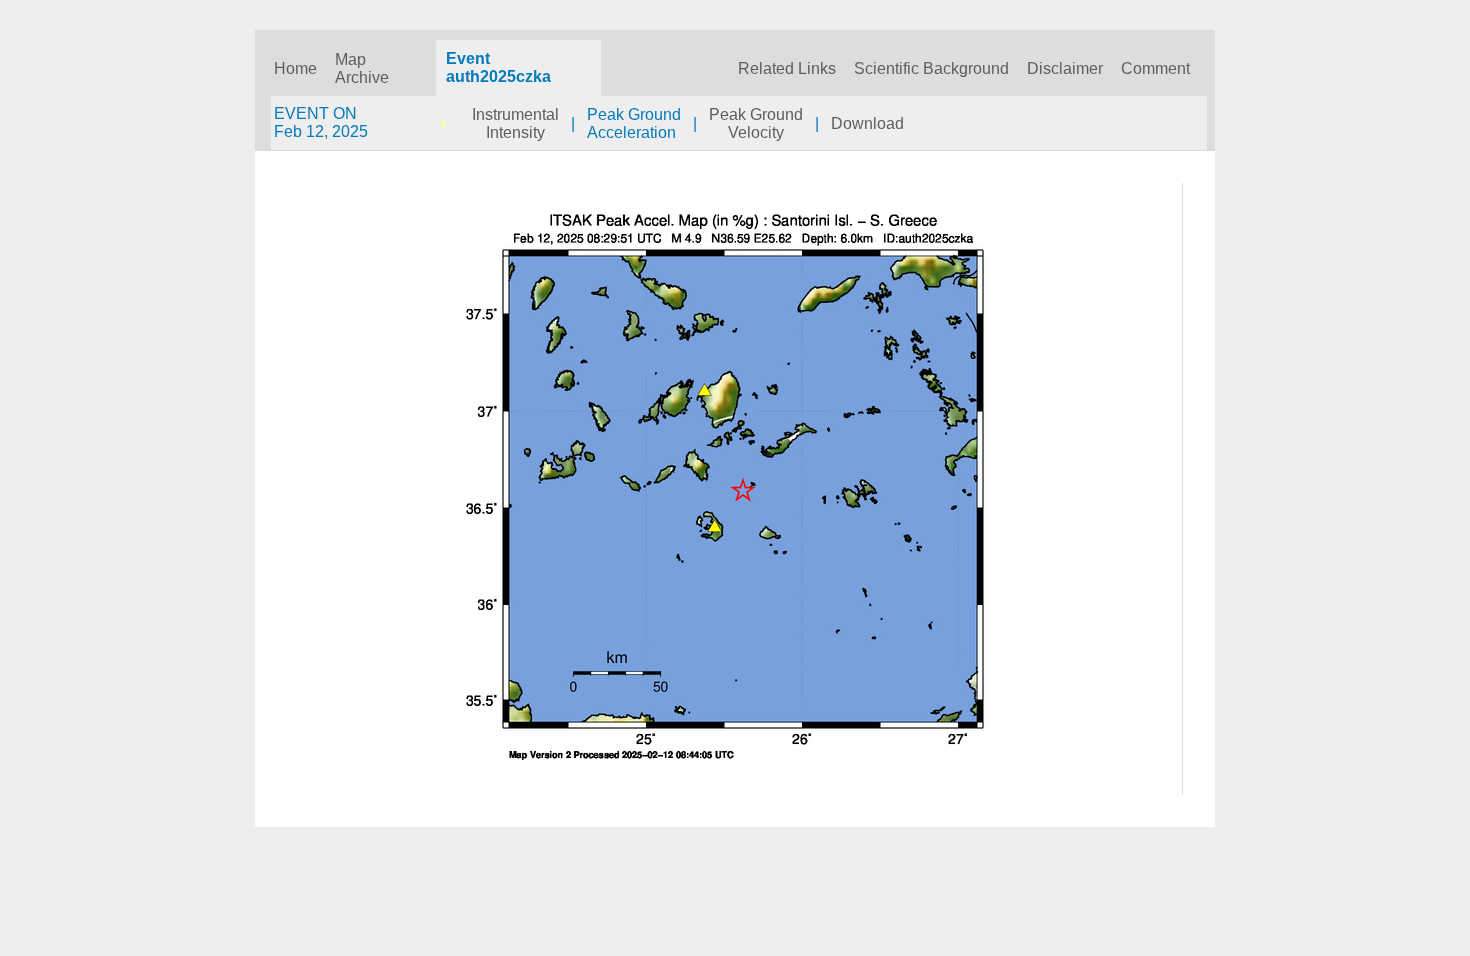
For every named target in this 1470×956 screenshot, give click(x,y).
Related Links (787, 68)
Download (867, 123)
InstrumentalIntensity (515, 123)
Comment (1155, 68)
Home (295, 68)
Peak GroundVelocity (756, 123)
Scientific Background (931, 68)
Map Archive (362, 68)
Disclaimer (1065, 68)
